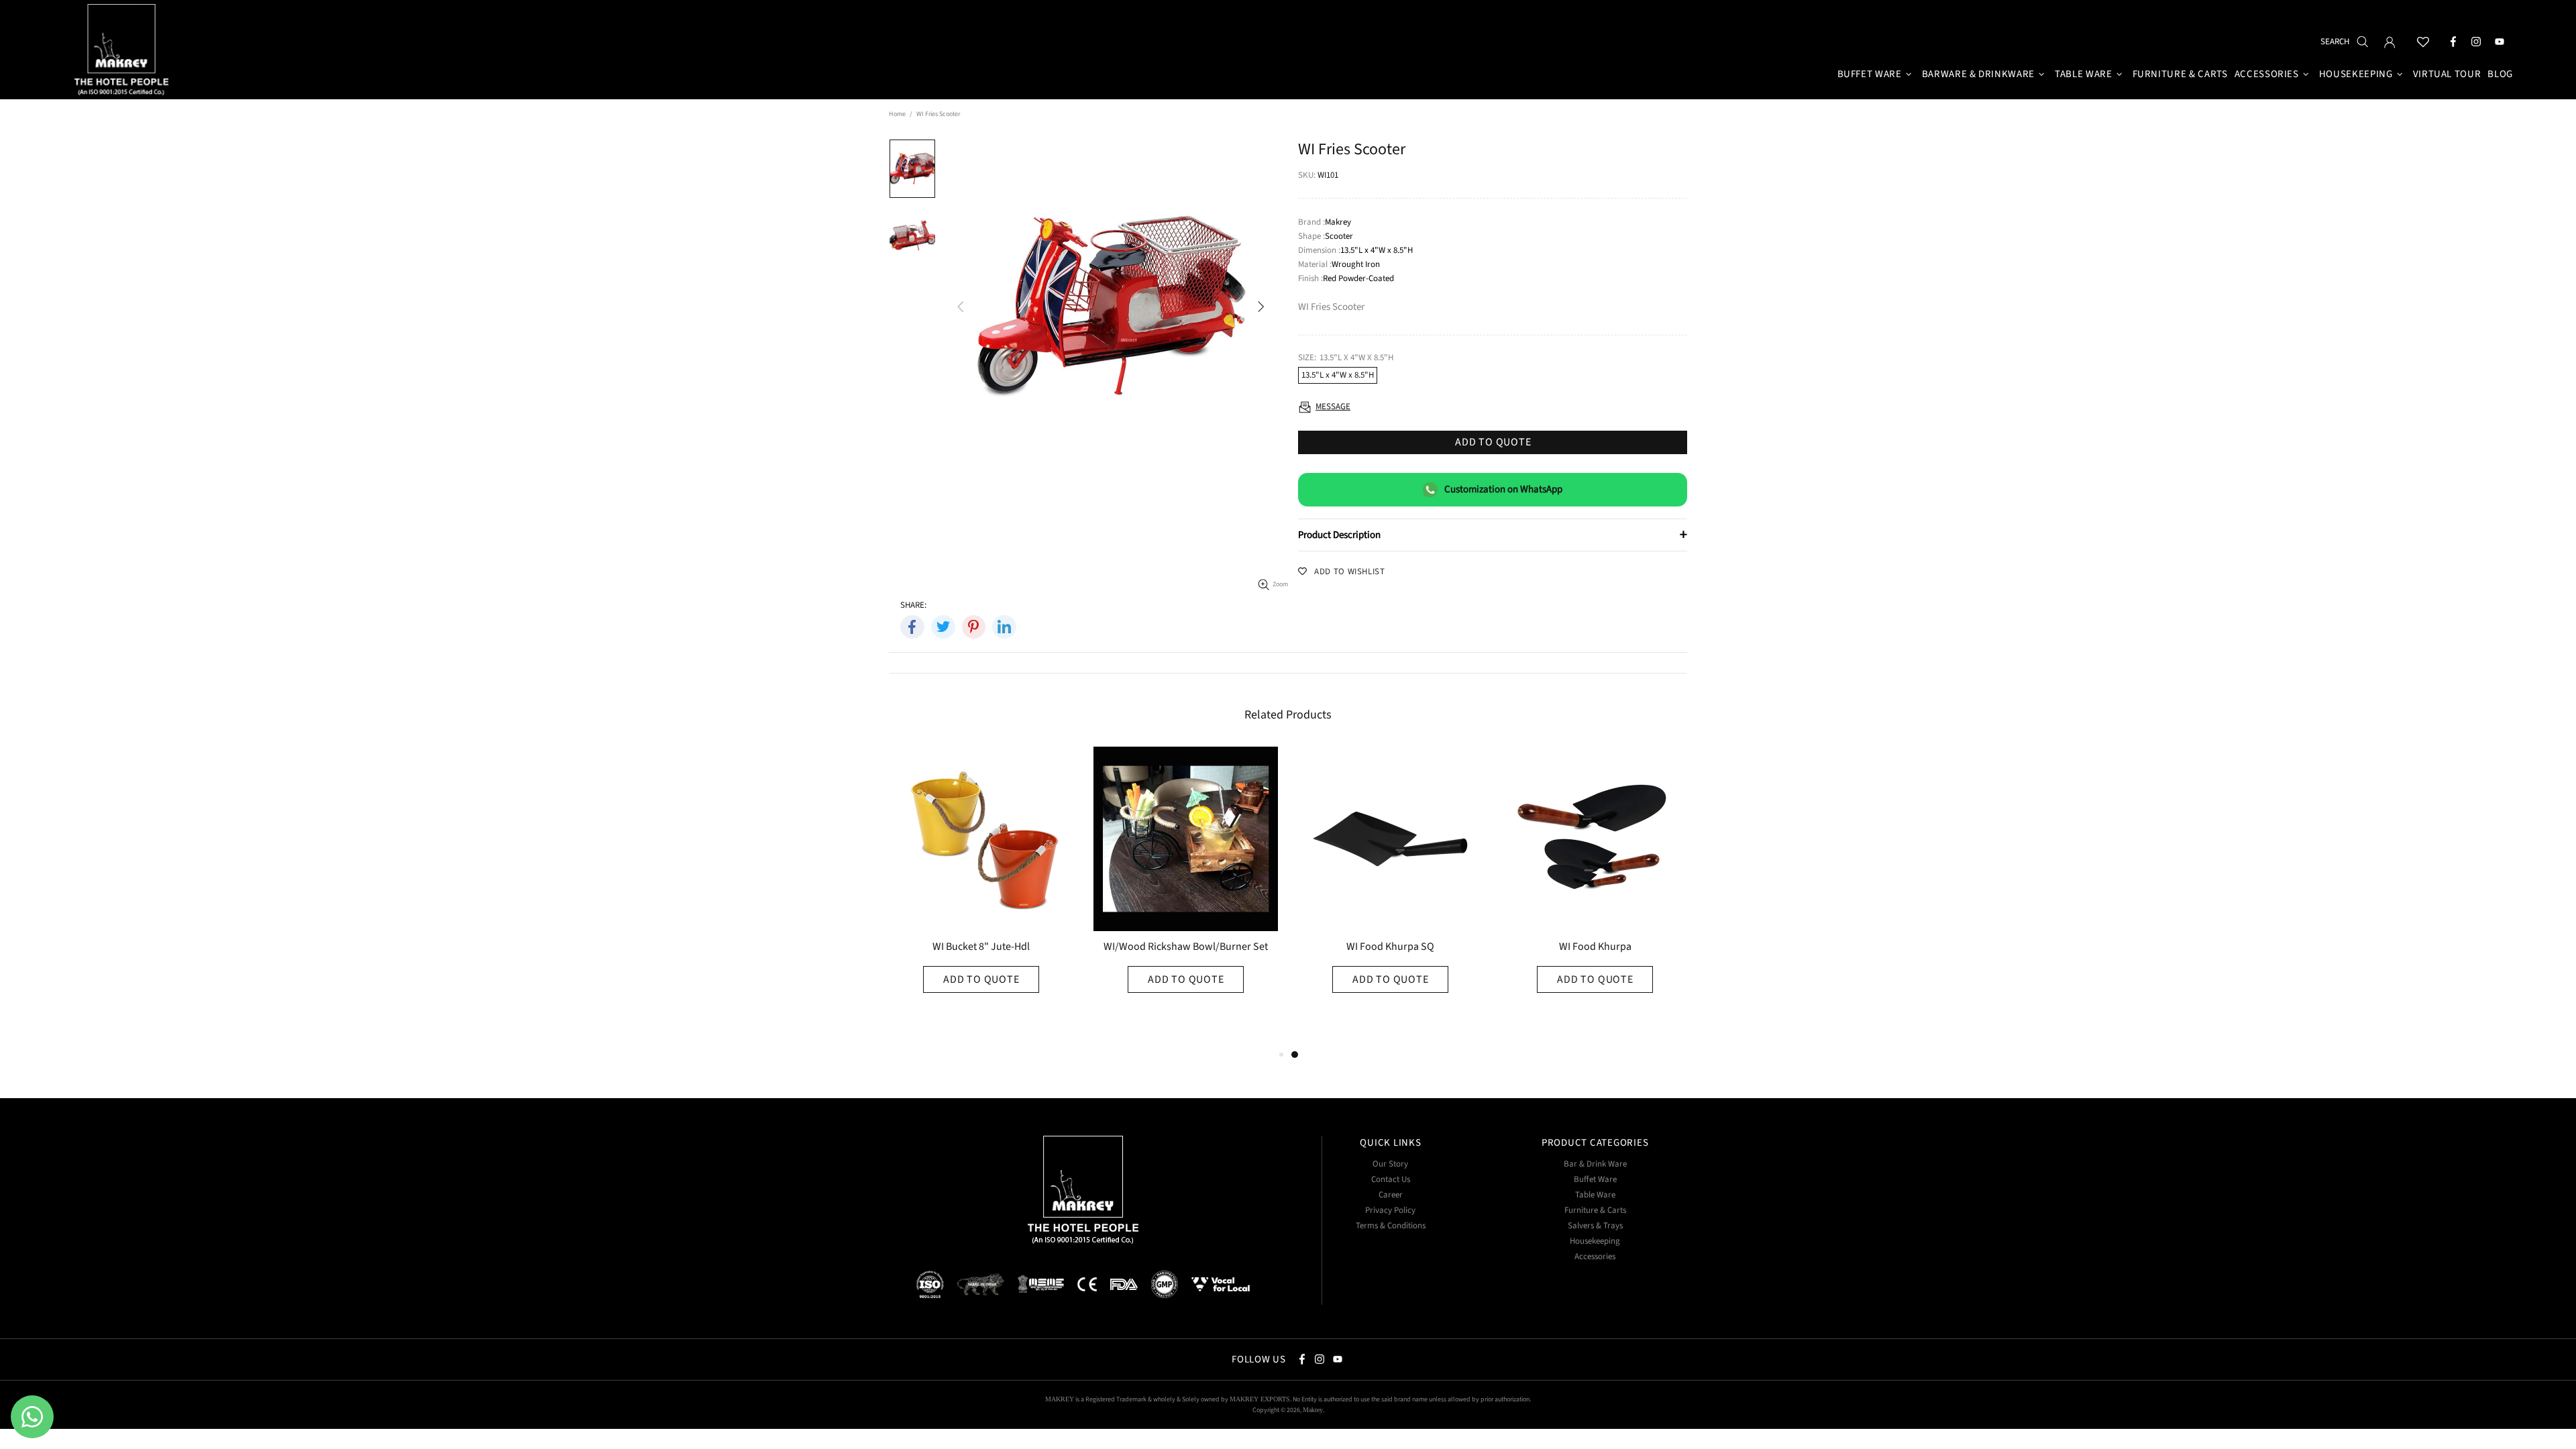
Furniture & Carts (1595, 1211)
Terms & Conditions (1391, 1226)
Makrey (123, 52)
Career (1391, 1195)
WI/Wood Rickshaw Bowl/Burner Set (1186, 948)
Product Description (1493, 535)
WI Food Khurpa (1595, 948)
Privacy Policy (1390, 1211)
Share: (913, 605)
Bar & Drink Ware (1595, 1164)
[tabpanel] (1390, 897)
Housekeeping (1595, 1241)
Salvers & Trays (1595, 1226)
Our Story (1390, 1164)
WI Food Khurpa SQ (1390, 948)
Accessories (1595, 1257)
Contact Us (1391, 1180)
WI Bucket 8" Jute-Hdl (981, 948)
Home (897, 114)
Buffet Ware (1595, 1180)
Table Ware (1595, 1195)
